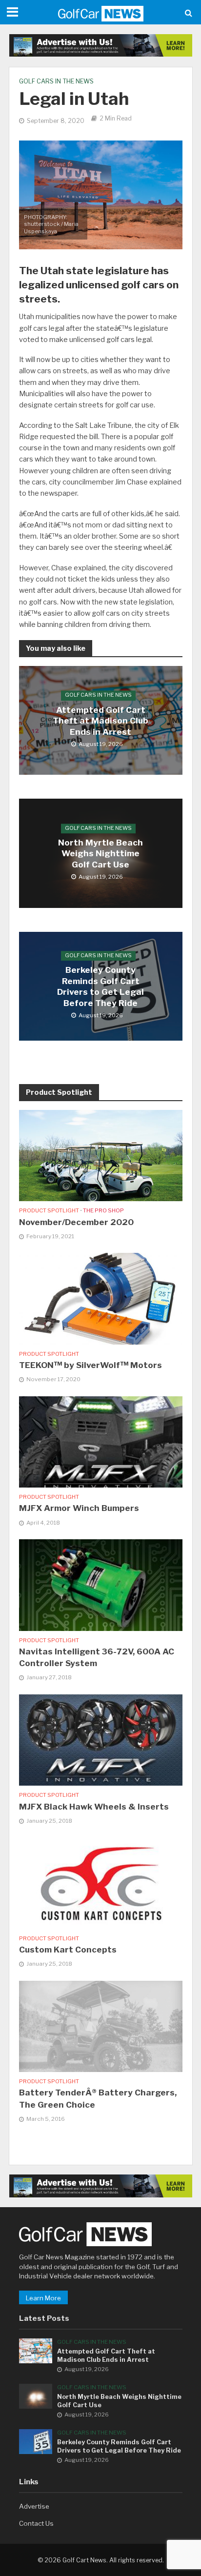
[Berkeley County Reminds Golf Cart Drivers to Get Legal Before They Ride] (36, 2441)
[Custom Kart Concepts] (101, 1882)
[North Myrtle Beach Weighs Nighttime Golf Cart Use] (36, 2395)
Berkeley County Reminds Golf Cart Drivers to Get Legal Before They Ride (100, 987)
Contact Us (36, 2523)
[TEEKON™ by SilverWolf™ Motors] (101, 1298)
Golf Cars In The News (56, 81)
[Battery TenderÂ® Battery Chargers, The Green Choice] (101, 2026)
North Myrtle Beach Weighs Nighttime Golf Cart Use (100, 854)
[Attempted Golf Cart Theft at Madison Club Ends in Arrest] (36, 2350)
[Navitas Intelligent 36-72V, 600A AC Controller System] (101, 1584)
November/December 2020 (76, 1222)
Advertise (34, 2506)
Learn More (43, 2298)
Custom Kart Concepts (68, 1950)
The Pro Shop (103, 1210)
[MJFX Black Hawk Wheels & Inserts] (101, 1739)
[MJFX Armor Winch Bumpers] (101, 1441)
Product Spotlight (49, 1210)
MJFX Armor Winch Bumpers (79, 1508)
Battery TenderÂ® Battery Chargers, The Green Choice (98, 2098)
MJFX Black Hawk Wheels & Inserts (94, 1807)
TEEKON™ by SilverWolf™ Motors (90, 1365)
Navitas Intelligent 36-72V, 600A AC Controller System (97, 1657)
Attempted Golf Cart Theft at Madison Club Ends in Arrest (100, 721)
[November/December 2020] (101, 1155)
